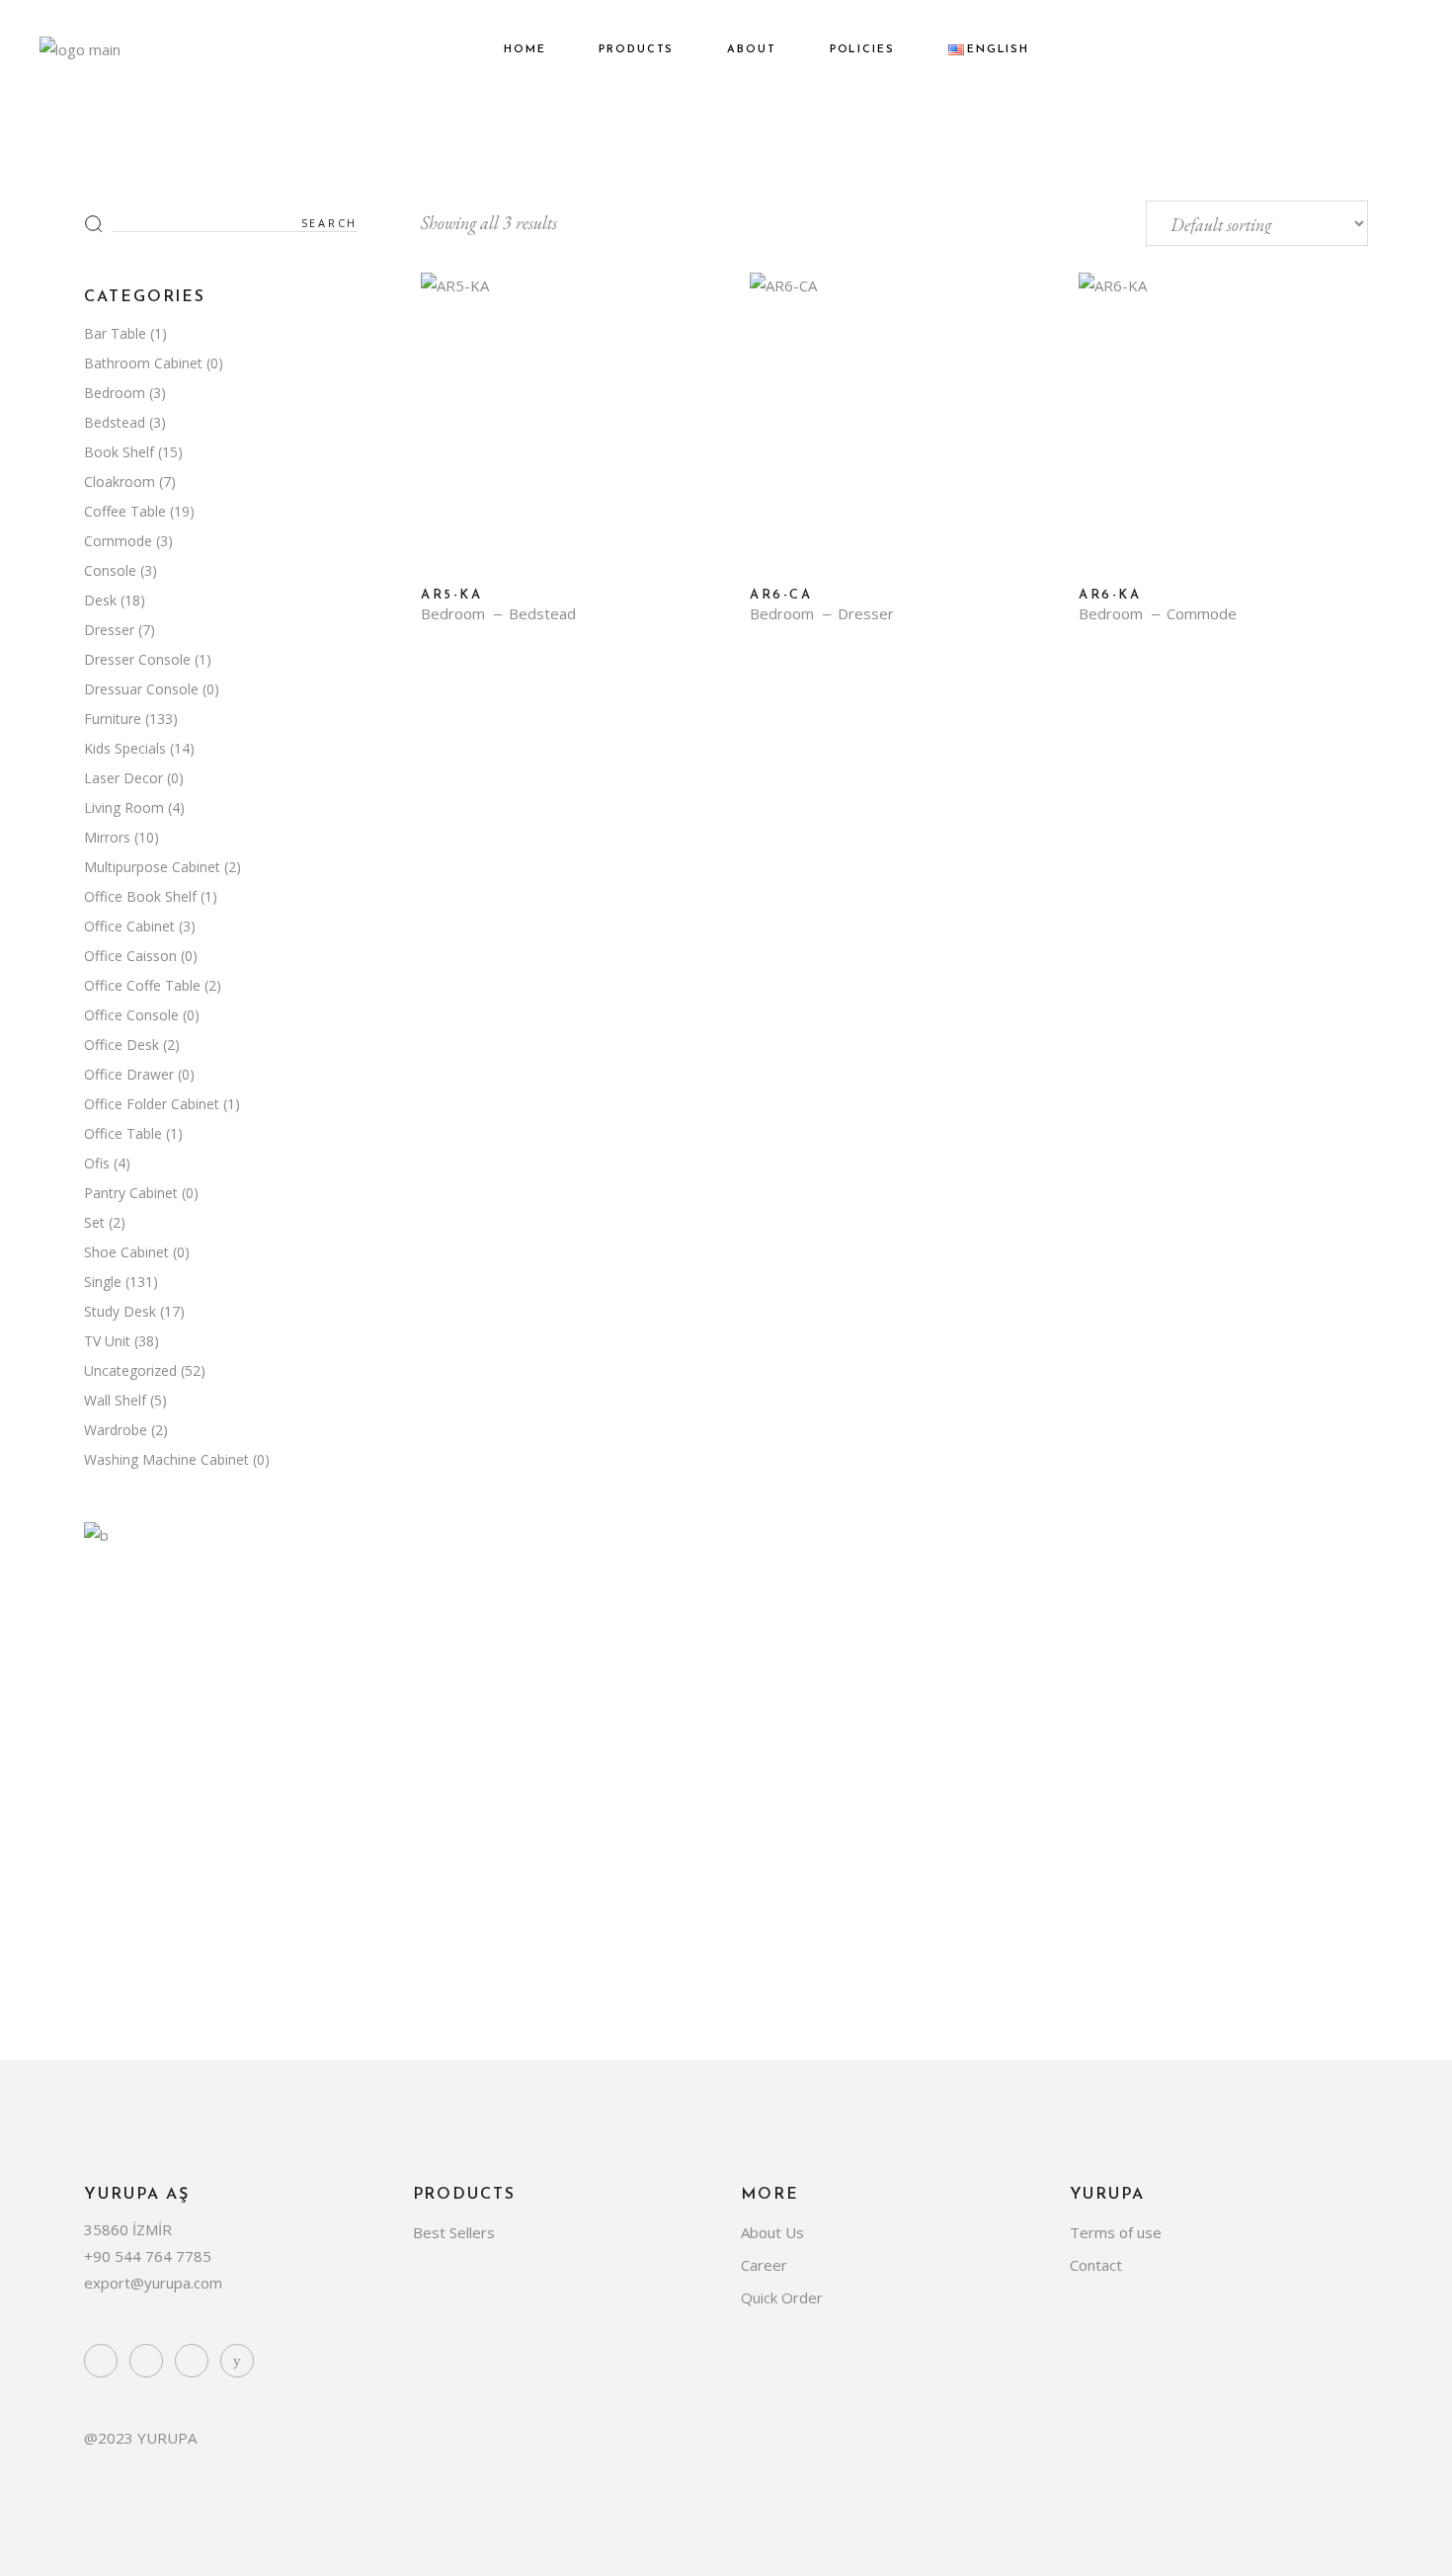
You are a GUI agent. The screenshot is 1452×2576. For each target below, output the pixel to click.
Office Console (131, 1015)
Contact (1096, 2265)
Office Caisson (130, 956)
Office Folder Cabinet (152, 1104)
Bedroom (453, 614)
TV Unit (107, 1341)
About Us (772, 2232)
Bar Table (115, 333)
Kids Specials (125, 748)
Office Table (123, 1133)
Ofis (97, 1163)
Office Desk (121, 1045)
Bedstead (542, 614)
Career (764, 2265)
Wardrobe (116, 1430)
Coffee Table (125, 511)
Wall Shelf (115, 1400)
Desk (100, 600)
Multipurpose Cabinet (152, 867)
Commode (1202, 614)
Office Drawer (129, 1074)
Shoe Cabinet (126, 1252)
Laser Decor (123, 778)
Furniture (113, 719)
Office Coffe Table (142, 985)
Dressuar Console (141, 689)
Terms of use (1116, 2232)
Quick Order (782, 2297)
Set (94, 1222)
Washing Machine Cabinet (166, 1459)
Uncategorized (130, 1370)
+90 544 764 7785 (148, 2256)
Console (110, 570)
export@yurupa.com (153, 2283)
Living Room (124, 807)
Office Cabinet (129, 926)
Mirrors (107, 837)
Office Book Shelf (140, 896)
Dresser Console (137, 659)
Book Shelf (119, 452)
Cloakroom (120, 482)
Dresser (866, 614)
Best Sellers (454, 2232)
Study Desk (120, 1311)
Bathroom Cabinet (143, 363)
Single (103, 1282)
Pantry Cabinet (131, 1193)
